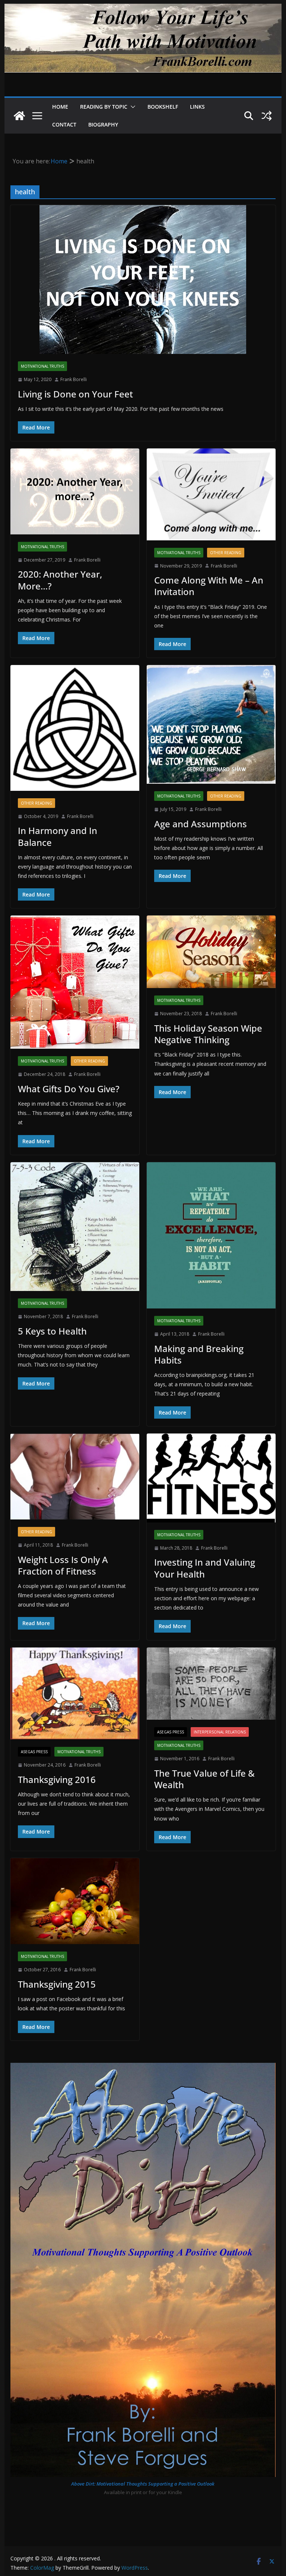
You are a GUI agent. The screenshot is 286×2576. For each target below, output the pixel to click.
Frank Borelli (74, 379)
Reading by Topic (104, 107)
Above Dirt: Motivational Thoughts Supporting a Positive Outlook (143, 2484)
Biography (103, 124)
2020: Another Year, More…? (60, 580)
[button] (131, 107)
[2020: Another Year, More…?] (75, 491)
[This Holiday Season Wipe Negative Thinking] (211, 952)
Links (197, 107)
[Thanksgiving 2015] (75, 1901)
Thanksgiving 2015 (57, 1984)
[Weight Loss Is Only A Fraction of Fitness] (75, 1476)
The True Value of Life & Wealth (204, 1779)
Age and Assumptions (201, 824)
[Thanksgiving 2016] (75, 1693)
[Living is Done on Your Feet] (143, 279)
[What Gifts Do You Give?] (75, 982)
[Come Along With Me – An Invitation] (211, 494)
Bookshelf (163, 107)
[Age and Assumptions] (211, 724)
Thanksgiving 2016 (57, 1779)
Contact (64, 124)
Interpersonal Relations (220, 1732)
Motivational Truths (42, 366)
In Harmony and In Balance (58, 836)
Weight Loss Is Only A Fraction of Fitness (63, 1565)
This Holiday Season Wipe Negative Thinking (208, 1034)
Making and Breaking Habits (199, 1354)
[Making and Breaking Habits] (211, 1235)
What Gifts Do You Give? (69, 1089)
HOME (60, 107)
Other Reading (226, 553)
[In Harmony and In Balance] (75, 728)
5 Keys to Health (52, 1331)
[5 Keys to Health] (75, 1227)
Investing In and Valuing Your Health (205, 1568)
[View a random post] (267, 116)
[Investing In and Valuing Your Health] (211, 1478)
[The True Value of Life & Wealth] (211, 1684)
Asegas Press (34, 1752)
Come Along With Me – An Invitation (209, 586)
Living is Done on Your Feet (75, 394)
